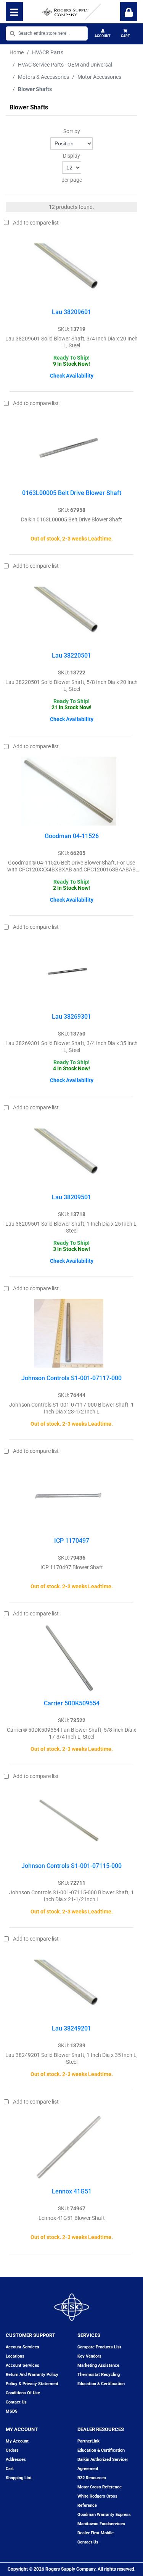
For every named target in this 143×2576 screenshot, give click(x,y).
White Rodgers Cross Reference (97, 2501)
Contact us (16, 2402)
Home (17, 52)
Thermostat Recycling (99, 2375)
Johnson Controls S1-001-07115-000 (71, 1866)
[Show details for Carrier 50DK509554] (69, 1658)
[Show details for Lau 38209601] (69, 267)
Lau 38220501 (71, 655)
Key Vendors (89, 2356)
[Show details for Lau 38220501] (69, 611)
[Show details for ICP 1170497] (69, 1496)
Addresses (16, 2460)
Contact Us (88, 2542)
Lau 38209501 (71, 1197)
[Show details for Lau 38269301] (69, 972)
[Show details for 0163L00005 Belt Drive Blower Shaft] (69, 448)
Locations (15, 2356)
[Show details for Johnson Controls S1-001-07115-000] (69, 1821)
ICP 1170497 (72, 1541)
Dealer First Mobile (96, 2533)
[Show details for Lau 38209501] (69, 1152)
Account (103, 36)
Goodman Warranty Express (104, 2515)
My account (17, 2441)
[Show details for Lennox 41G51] (69, 2146)
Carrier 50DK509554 (72, 1703)
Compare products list (99, 2347)
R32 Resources (92, 2478)
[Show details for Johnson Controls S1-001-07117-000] (68, 1333)
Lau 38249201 (71, 2028)
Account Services (22, 2347)
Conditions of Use (23, 2393)
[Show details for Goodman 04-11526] (69, 791)
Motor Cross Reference (100, 2487)
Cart (125, 36)
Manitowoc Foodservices (101, 2524)
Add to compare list (36, 223)
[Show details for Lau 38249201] (69, 1983)
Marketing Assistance (98, 2365)
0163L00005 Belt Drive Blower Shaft (72, 493)
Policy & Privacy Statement (32, 2384)
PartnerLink (88, 2441)
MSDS (12, 2411)
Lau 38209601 (71, 312)
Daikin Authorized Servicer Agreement (103, 2464)
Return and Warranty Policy (32, 2375)
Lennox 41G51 (72, 2191)
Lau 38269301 (71, 1017)
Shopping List (19, 2478)
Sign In (129, 11)
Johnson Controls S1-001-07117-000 (71, 1378)
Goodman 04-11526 (72, 836)
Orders (12, 2450)
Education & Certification (101, 2384)
